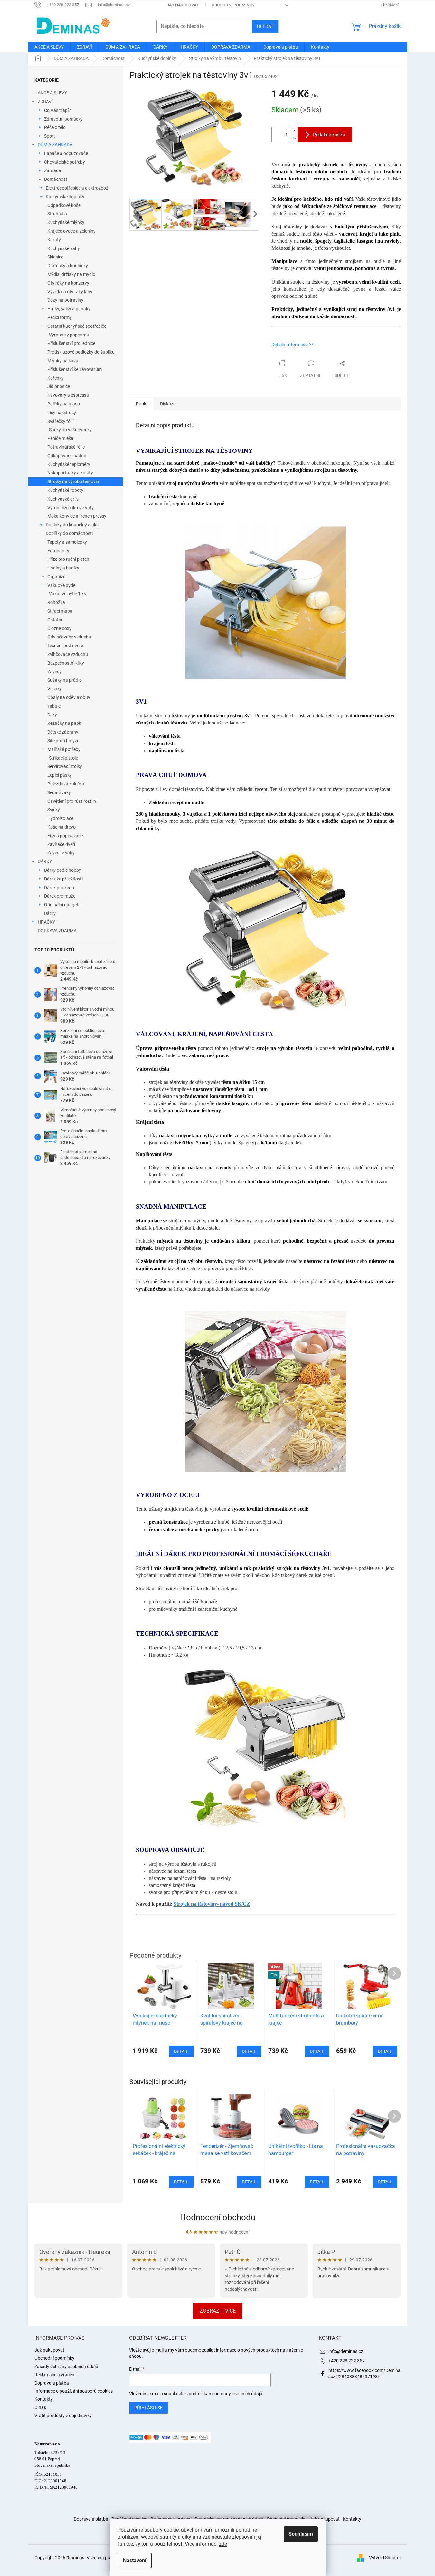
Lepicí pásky (60, 775)
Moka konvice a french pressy (77, 516)
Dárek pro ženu (59, 888)
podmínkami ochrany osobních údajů (226, 2394)
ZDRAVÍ (45, 102)
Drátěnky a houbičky (68, 266)
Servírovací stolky (65, 766)
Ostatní (55, 620)
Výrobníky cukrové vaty (71, 508)
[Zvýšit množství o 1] (294, 131)
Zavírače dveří (61, 844)
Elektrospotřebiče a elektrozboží (77, 188)
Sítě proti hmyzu (63, 741)
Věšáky (55, 689)
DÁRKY (45, 861)
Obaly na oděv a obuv (69, 697)
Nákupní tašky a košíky (70, 473)
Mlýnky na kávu (63, 361)
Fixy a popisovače (65, 836)
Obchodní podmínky (233, 5)
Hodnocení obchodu (218, 2217)
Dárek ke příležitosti (63, 879)
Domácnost (56, 179)
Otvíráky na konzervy (68, 283)
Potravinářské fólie (66, 447)
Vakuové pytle (61, 585)
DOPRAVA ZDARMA (57, 931)
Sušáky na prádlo (65, 680)
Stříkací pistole (63, 758)
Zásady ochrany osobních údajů (66, 2367)
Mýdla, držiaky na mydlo (71, 274)
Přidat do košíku (329, 135)
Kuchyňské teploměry (69, 464)
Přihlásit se (148, 2408)
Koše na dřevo (61, 827)
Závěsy (54, 672)
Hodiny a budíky (63, 568)
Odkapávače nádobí (67, 456)
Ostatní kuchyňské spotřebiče (77, 326)
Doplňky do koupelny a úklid (73, 525)
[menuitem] (49, 47)
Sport (50, 136)
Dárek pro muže (60, 896)
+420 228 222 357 (347, 2361)
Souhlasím (301, 2534)
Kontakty (44, 2399)
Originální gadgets (62, 905)
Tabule (54, 706)
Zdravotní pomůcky (63, 119)
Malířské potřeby (64, 749)
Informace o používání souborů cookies (74, 2391)
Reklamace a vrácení (55, 2375)
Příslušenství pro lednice (71, 343)
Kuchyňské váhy (64, 248)
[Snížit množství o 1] (294, 138)
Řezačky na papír (64, 723)
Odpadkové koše (64, 205)
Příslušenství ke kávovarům (75, 369)
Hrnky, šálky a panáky (69, 309)
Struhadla (57, 214)
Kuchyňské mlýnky (66, 222)
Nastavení (135, 2560)
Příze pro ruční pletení (69, 559)
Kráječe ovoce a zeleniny (71, 231)
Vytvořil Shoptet (385, 2557)
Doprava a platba (52, 2383)
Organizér (57, 577)
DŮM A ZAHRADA (55, 145)
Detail (181, 2182)
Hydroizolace (60, 818)
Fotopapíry (58, 551)
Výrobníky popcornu (69, 335)
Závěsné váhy (61, 853)
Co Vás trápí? (57, 110)
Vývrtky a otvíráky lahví (70, 292)
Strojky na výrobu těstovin (73, 481)
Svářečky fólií (60, 421)
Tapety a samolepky (67, 542)
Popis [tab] (142, 404)
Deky (52, 715)
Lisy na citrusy (62, 413)
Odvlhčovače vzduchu (69, 637)
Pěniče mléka (60, 438)
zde (223, 2544)
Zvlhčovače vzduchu (68, 654)
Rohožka (56, 602)
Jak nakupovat (183, 5)
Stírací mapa (60, 611)
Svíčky (54, 810)
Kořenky (56, 378)
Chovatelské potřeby (65, 162)
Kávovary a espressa (68, 395)
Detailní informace (289, 345)
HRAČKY (46, 922)
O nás (40, 2407)
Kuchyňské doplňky (65, 197)
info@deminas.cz (346, 2351)
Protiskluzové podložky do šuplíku (81, 352)
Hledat (265, 26)
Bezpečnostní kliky (66, 663)
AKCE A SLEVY (52, 93)
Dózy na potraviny (65, 300)
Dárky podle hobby (63, 870)
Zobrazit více (218, 2311)
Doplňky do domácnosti (69, 533)
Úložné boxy (59, 628)
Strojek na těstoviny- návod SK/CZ (212, 1904)
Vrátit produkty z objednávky (63, 2416)
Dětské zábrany (63, 732)
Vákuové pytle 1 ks (67, 594)
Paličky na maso (64, 404)
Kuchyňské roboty (65, 490)
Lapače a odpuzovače (66, 153)
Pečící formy (60, 317)
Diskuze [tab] (168, 404)
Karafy (54, 240)
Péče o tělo (55, 127)
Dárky (50, 913)
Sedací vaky (59, 792)
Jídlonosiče (59, 386)
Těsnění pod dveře (65, 646)
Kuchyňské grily (63, 499)
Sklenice (55, 257)
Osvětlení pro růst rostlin (72, 801)
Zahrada (53, 170)
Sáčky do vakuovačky (70, 430)
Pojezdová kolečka (66, 784)
